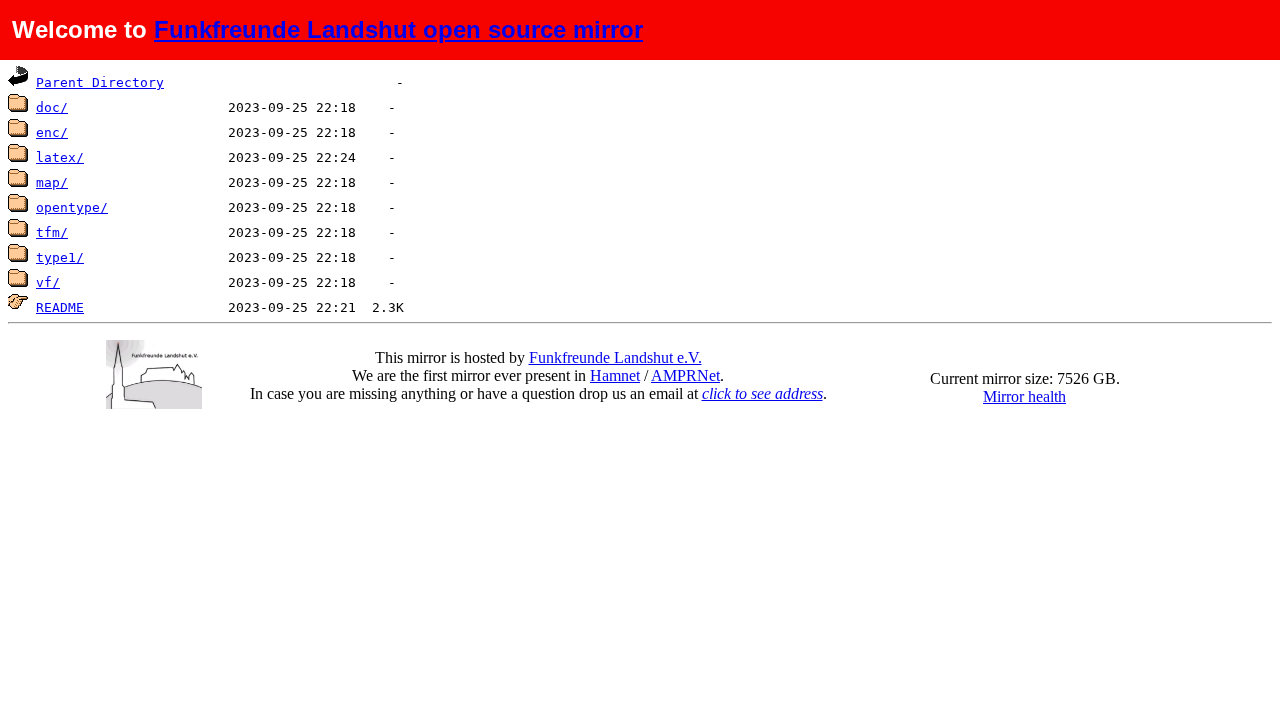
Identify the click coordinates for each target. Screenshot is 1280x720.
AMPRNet (685, 375)
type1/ (60, 257)
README (60, 307)
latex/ (60, 157)
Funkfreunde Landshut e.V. (615, 357)
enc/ (52, 132)
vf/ (48, 282)
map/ (52, 182)
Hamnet (615, 375)
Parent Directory (100, 82)
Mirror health (1024, 396)
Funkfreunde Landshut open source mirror (398, 29)
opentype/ (72, 207)
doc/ (52, 107)
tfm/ (52, 232)
